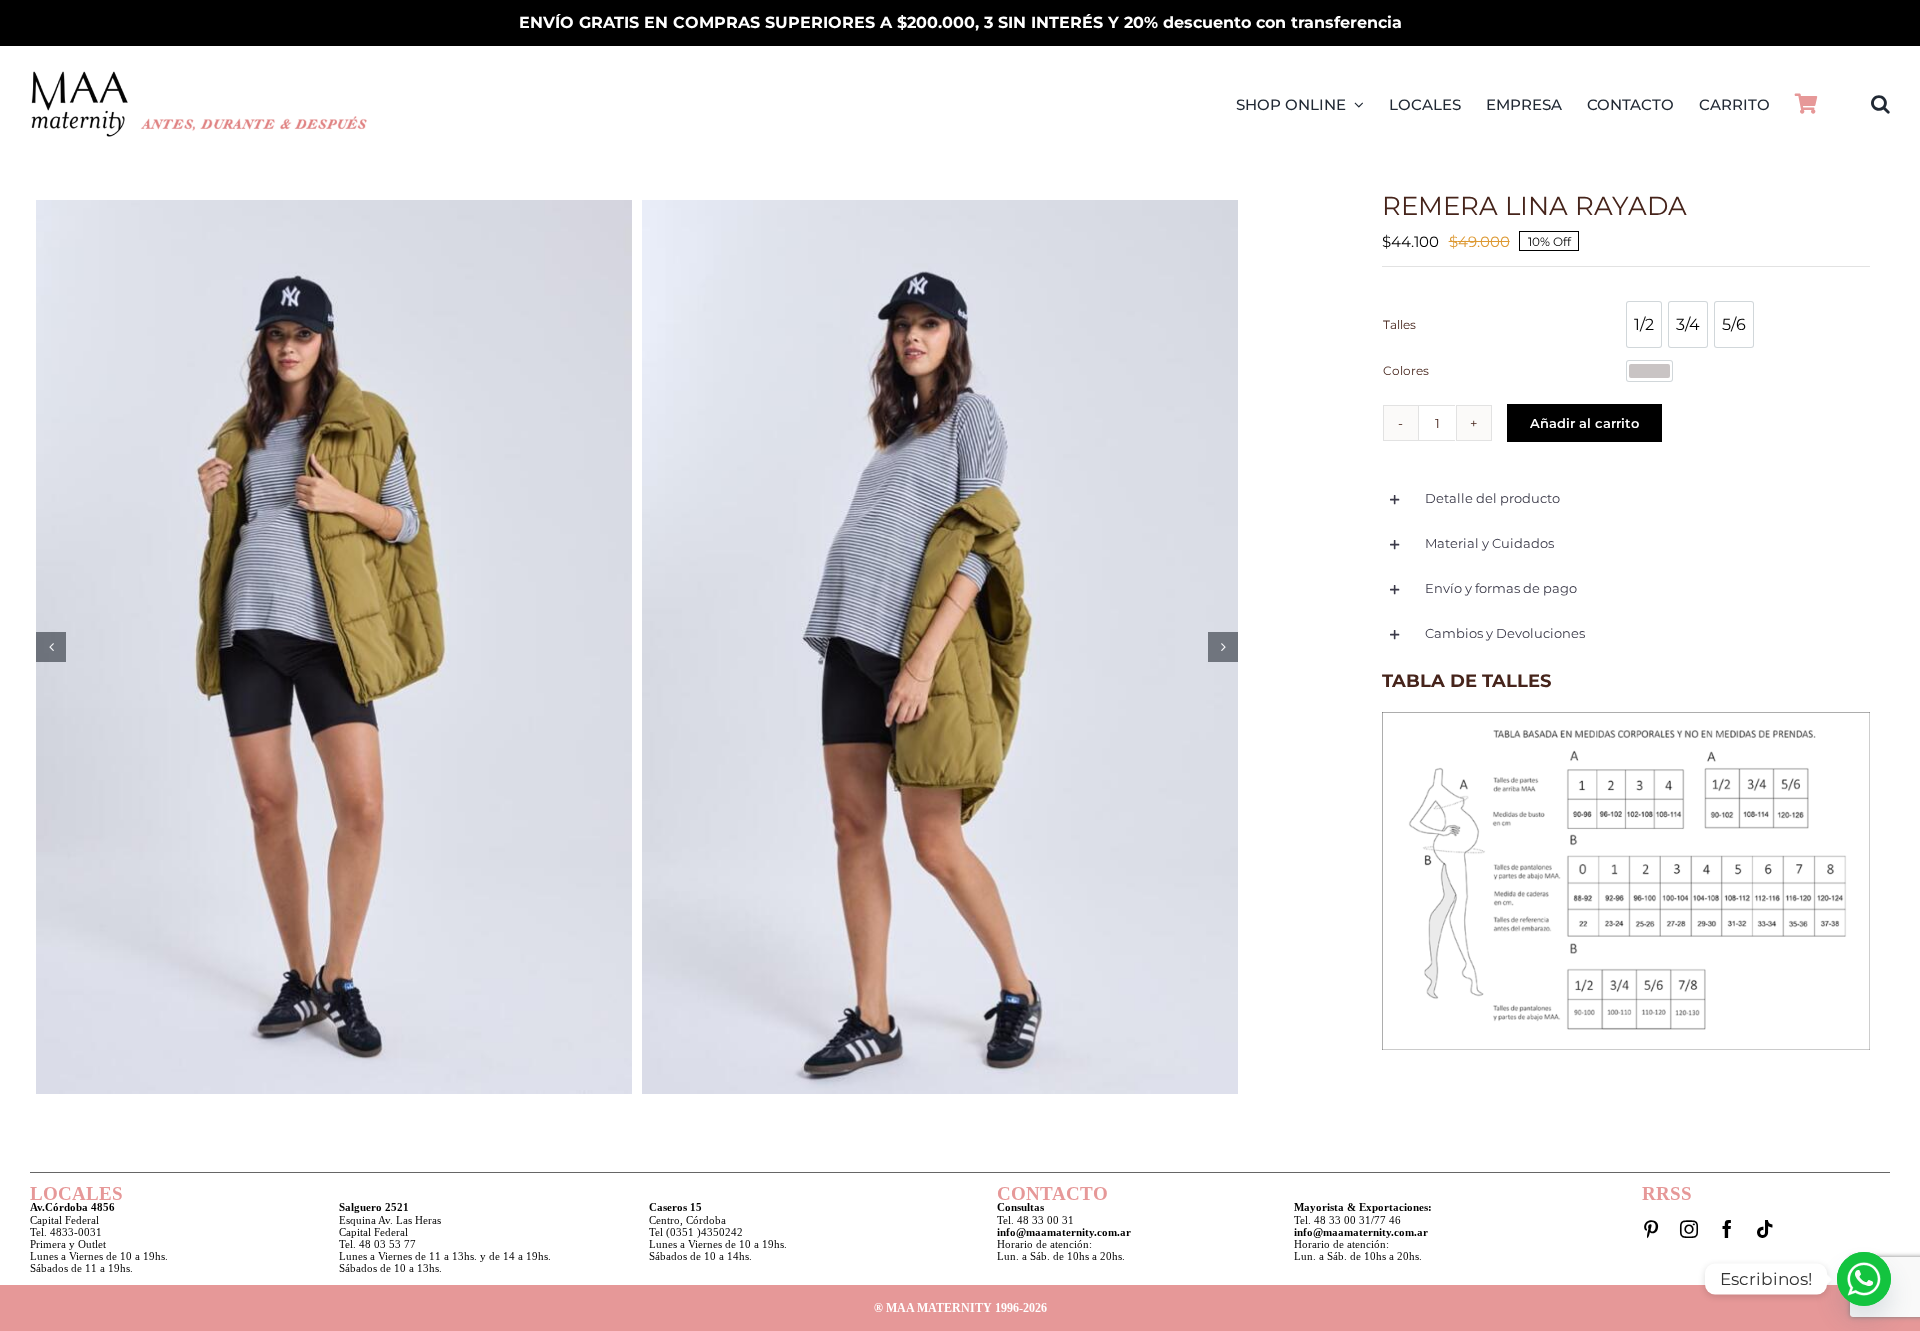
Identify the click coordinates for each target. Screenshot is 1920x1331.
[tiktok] (1765, 1229)
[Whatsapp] (1864, 1279)
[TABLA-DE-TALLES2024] (1625, 717)
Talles (1399, 324)
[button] (1880, 104)
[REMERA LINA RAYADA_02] (940, 647)
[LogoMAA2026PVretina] (200, 76)
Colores (1406, 370)
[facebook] (1727, 1229)
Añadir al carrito (1584, 423)
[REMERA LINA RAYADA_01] (334, 647)
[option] (1644, 324)
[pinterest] (1651, 1229)
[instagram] (1689, 1229)
